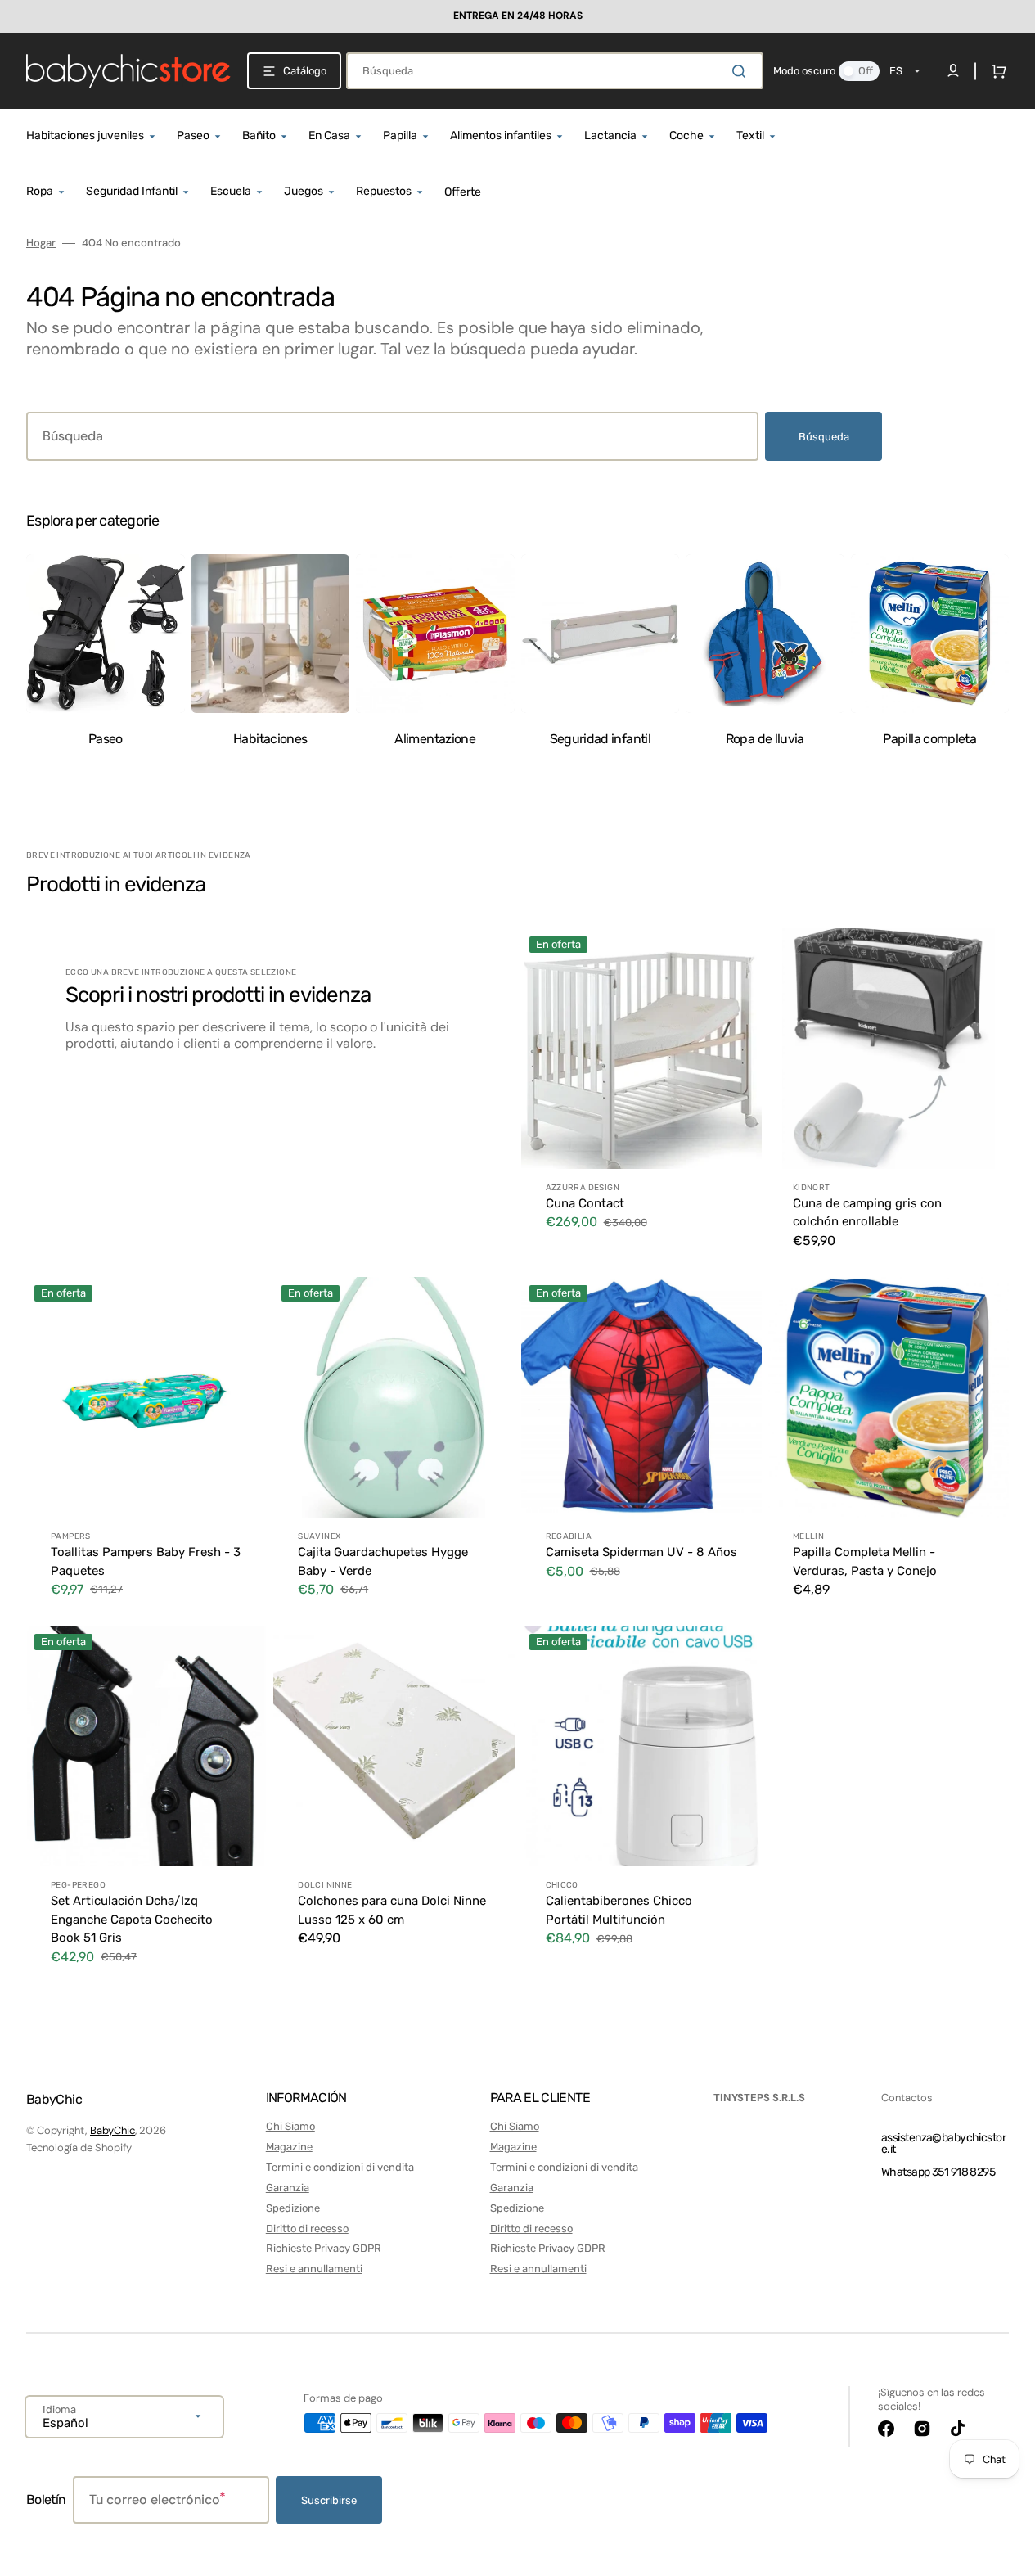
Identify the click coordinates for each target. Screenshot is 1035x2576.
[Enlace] (517, 16)
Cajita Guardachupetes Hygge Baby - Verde (383, 1561)
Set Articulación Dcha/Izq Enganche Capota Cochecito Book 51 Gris (132, 1919)
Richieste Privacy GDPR (324, 2248)
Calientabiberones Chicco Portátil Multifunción (619, 1910)
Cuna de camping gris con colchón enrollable (867, 1213)
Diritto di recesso (307, 2229)
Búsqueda (824, 437)
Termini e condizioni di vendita (340, 2167)
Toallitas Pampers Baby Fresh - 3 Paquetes (146, 1561)
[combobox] (555, 71)
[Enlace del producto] (641, 1099)
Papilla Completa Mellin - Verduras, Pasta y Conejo (865, 1561)
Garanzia (288, 2188)
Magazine (289, 2147)
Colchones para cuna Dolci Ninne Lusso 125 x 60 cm (392, 1910)
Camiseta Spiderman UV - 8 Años (641, 1552)
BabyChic (112, 2130)
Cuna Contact (585, 1203)
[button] (996, 71)
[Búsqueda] (742, 71)
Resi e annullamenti (314, 2269)
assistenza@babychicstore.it (943, 2143)
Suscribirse (329, 2500)
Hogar (41, 243)
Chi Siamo (290, 2126)
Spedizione (293, 2208)
